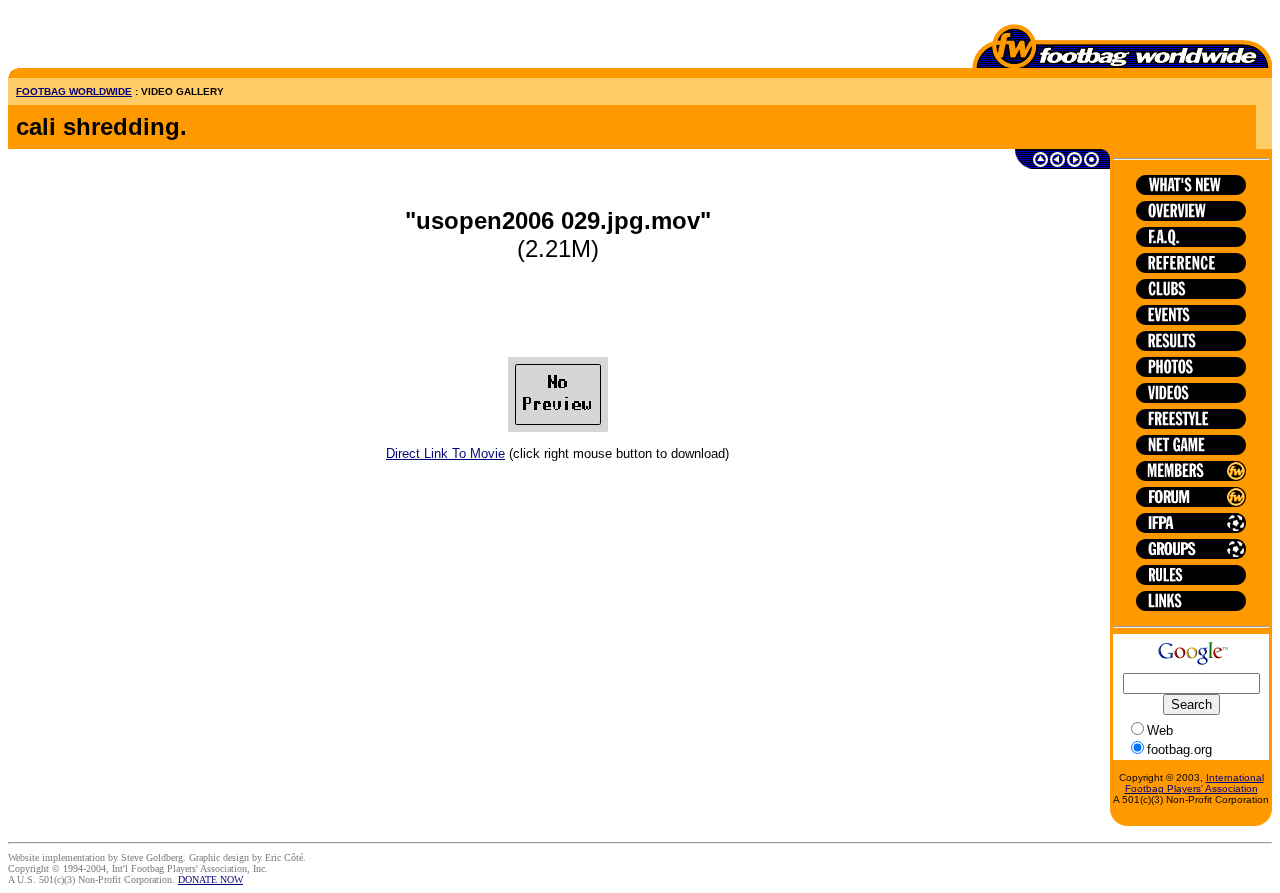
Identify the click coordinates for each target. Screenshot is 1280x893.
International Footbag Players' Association (1194, 783)
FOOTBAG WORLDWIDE (74, 91)
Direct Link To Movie (445, 453)
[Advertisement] (125, 38)
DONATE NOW (210, 879)
